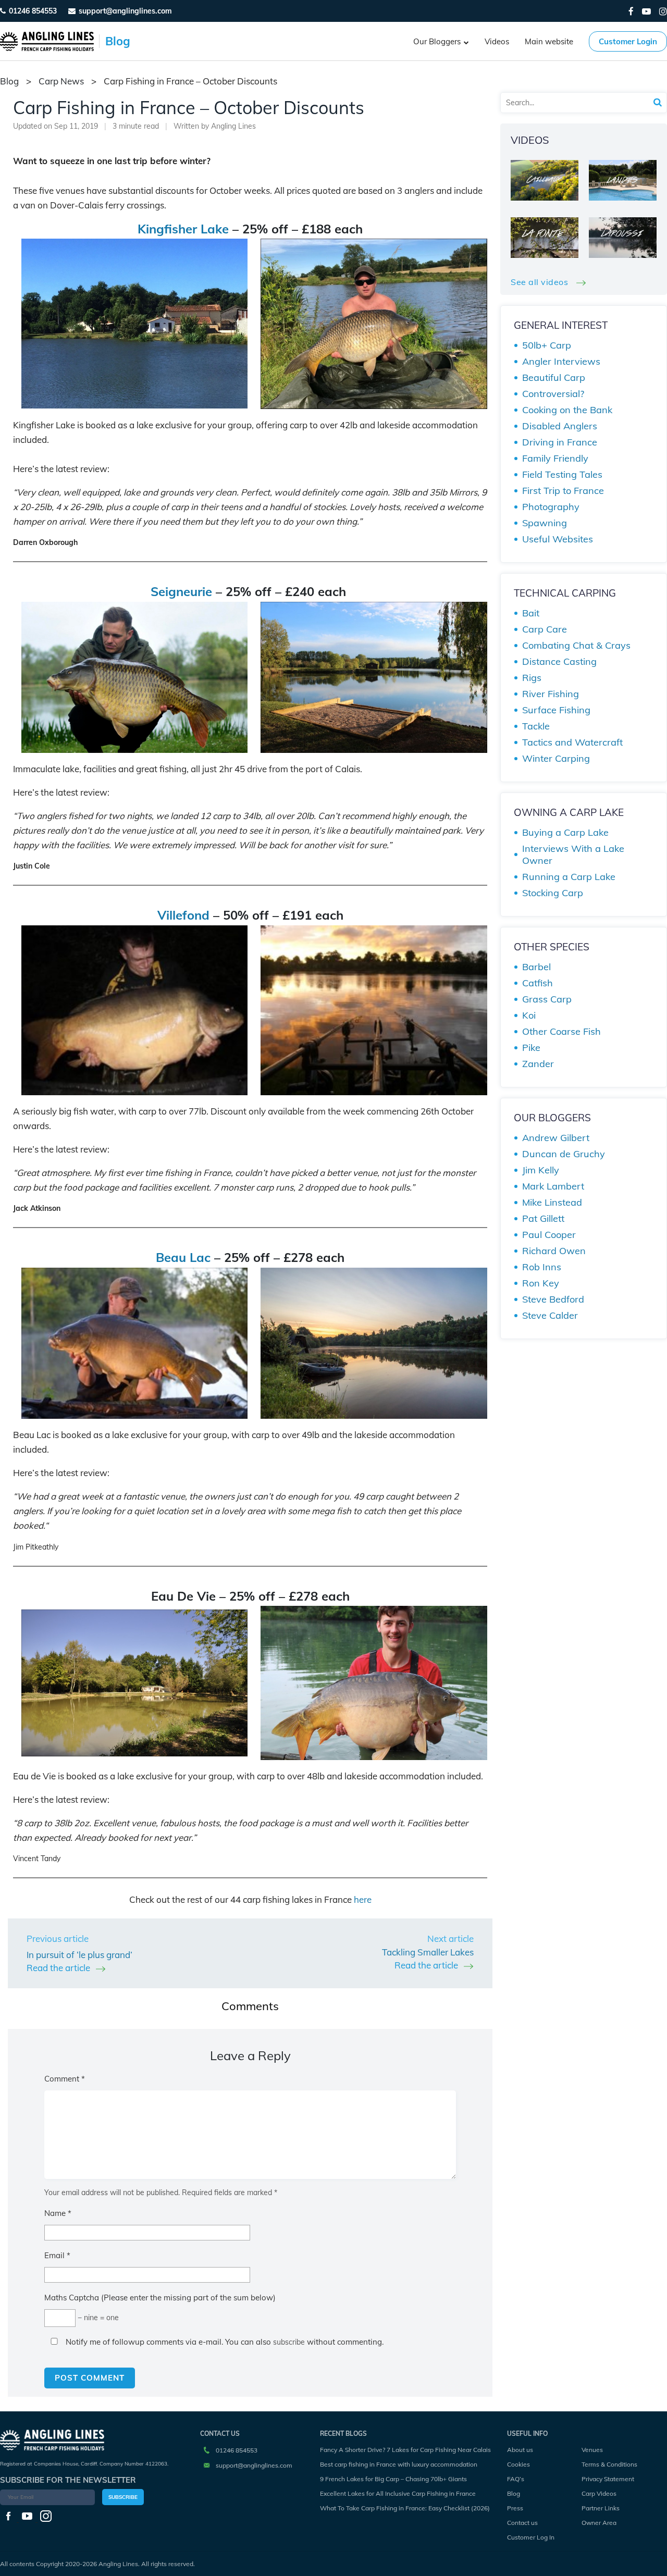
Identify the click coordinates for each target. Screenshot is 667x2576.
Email (57, 2255)
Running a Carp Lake (569, 877)
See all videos (541, 282)
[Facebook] (631, 11)
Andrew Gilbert (556, 1138)
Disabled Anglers (560, 426)
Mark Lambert (553, 1186)
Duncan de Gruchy (564, 1154)
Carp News (61, 81)
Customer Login (628, 41)
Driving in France (560, 442)
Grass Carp (547, 999)
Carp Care (545, 629)
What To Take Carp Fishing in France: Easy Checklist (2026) (405, 2508)
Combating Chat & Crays (576, 645)
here (363, 1899)
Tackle (536, 726)
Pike (531, 1048)
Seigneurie (181, 591)
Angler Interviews (561, 361)
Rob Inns (542, 1267)
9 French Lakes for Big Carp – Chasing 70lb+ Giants (393, 2479)
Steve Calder (550, 1315)
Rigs (532, 678)
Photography (551, 507)
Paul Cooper (549, 1235)
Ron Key (541, 1283)
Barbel (536, 967)
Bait (531, 613)
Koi (529, 1015)
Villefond (183, 915)
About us (520, 2450)
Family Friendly (555, 458)
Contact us (522, 2523)
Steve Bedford (553, 1299)
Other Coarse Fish (561, 1031)
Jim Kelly (541, 1170)
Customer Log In (531, 2537)
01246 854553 (33, 11)
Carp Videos (599, 2493)
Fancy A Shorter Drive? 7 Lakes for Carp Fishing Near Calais (405, 2450)
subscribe (289, 2342)
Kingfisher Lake (183, 229)
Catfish (538, 983)
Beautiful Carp (554, 377)
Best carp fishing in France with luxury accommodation (399, 2464)
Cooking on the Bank (567, 410)
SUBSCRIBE (123, 2497)
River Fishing (551, 694)
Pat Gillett (543, 1218)
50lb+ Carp (547, 345)
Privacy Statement (608, 2479)
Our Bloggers (437, 41)
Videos (497, 41)
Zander (538, 1064)
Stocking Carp (553, 893)
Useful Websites (558, 539)
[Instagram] (663, 11)
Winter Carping (556, 758)
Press (515, 2508)
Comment (65, 2079)
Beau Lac (183, 1257)
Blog (514, 2493)
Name (58, 2213)
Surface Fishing (556, 710)
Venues (592, 2450)
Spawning (545, 523)
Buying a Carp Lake (565, 832)
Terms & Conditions (609, 2464)
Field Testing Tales (562, 474)
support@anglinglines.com (254, 2465)
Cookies (518, 2464)
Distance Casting (559, 661)
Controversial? (553, 394)
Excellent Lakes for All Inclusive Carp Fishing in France (398, 2493)
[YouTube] (646, 11)
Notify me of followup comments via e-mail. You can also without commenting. (224, 2342)
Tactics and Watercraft (572, 742)
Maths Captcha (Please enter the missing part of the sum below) (160, 2298)
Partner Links (601, 2508)
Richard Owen (554, 1251)
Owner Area (599, 2523)
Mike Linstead (552, 1202)
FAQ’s (516, 2479)
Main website (549, 41)
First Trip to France (563, 491)
